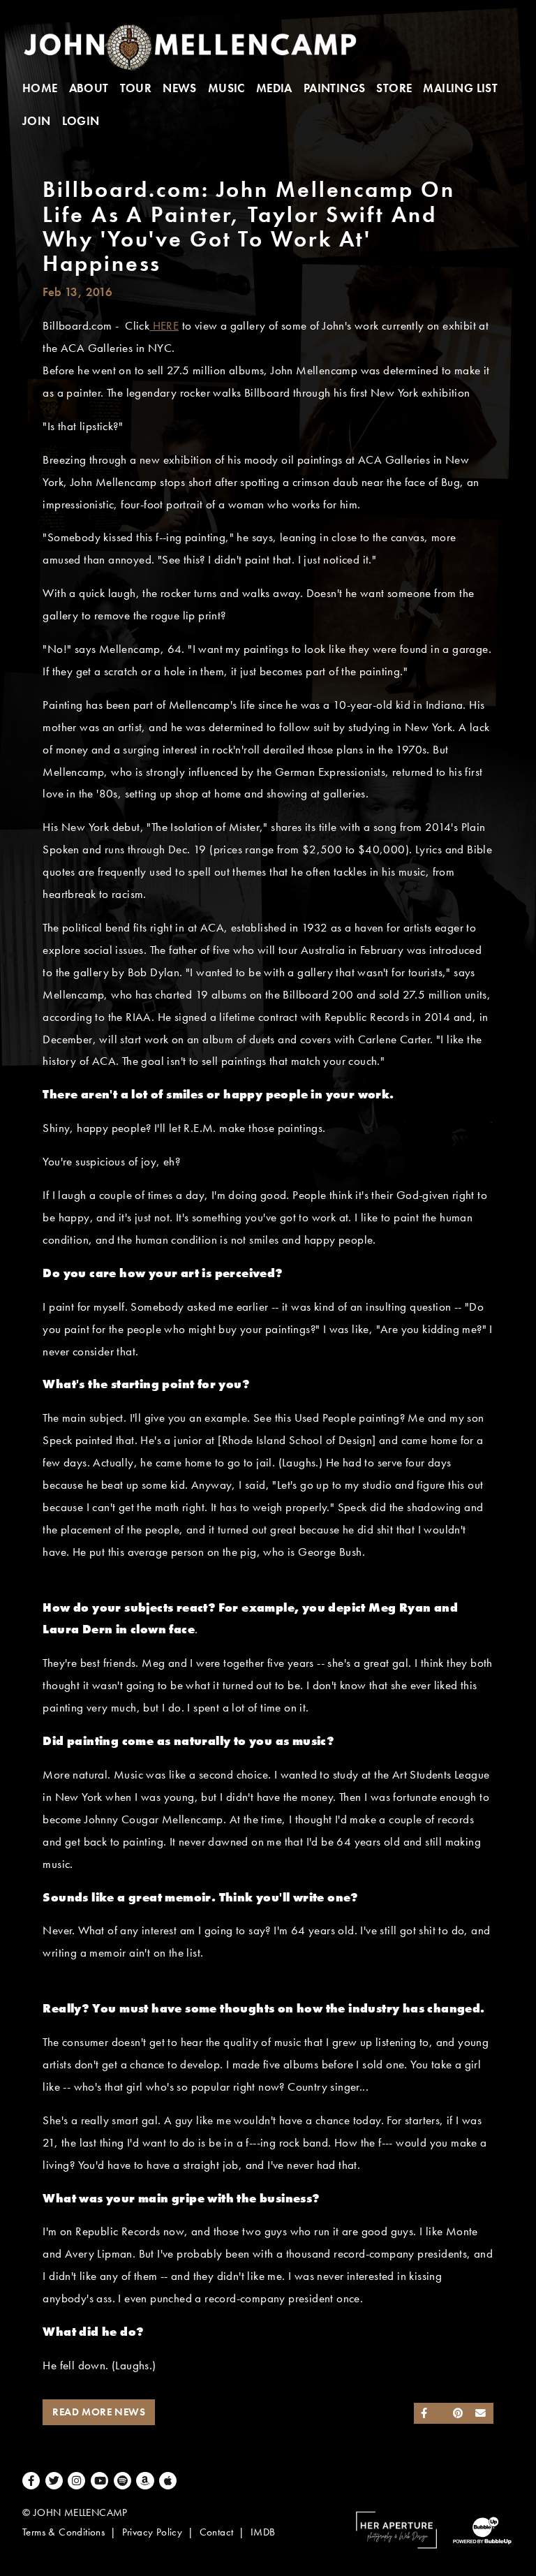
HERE (164, 326)
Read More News (99, 2412)
